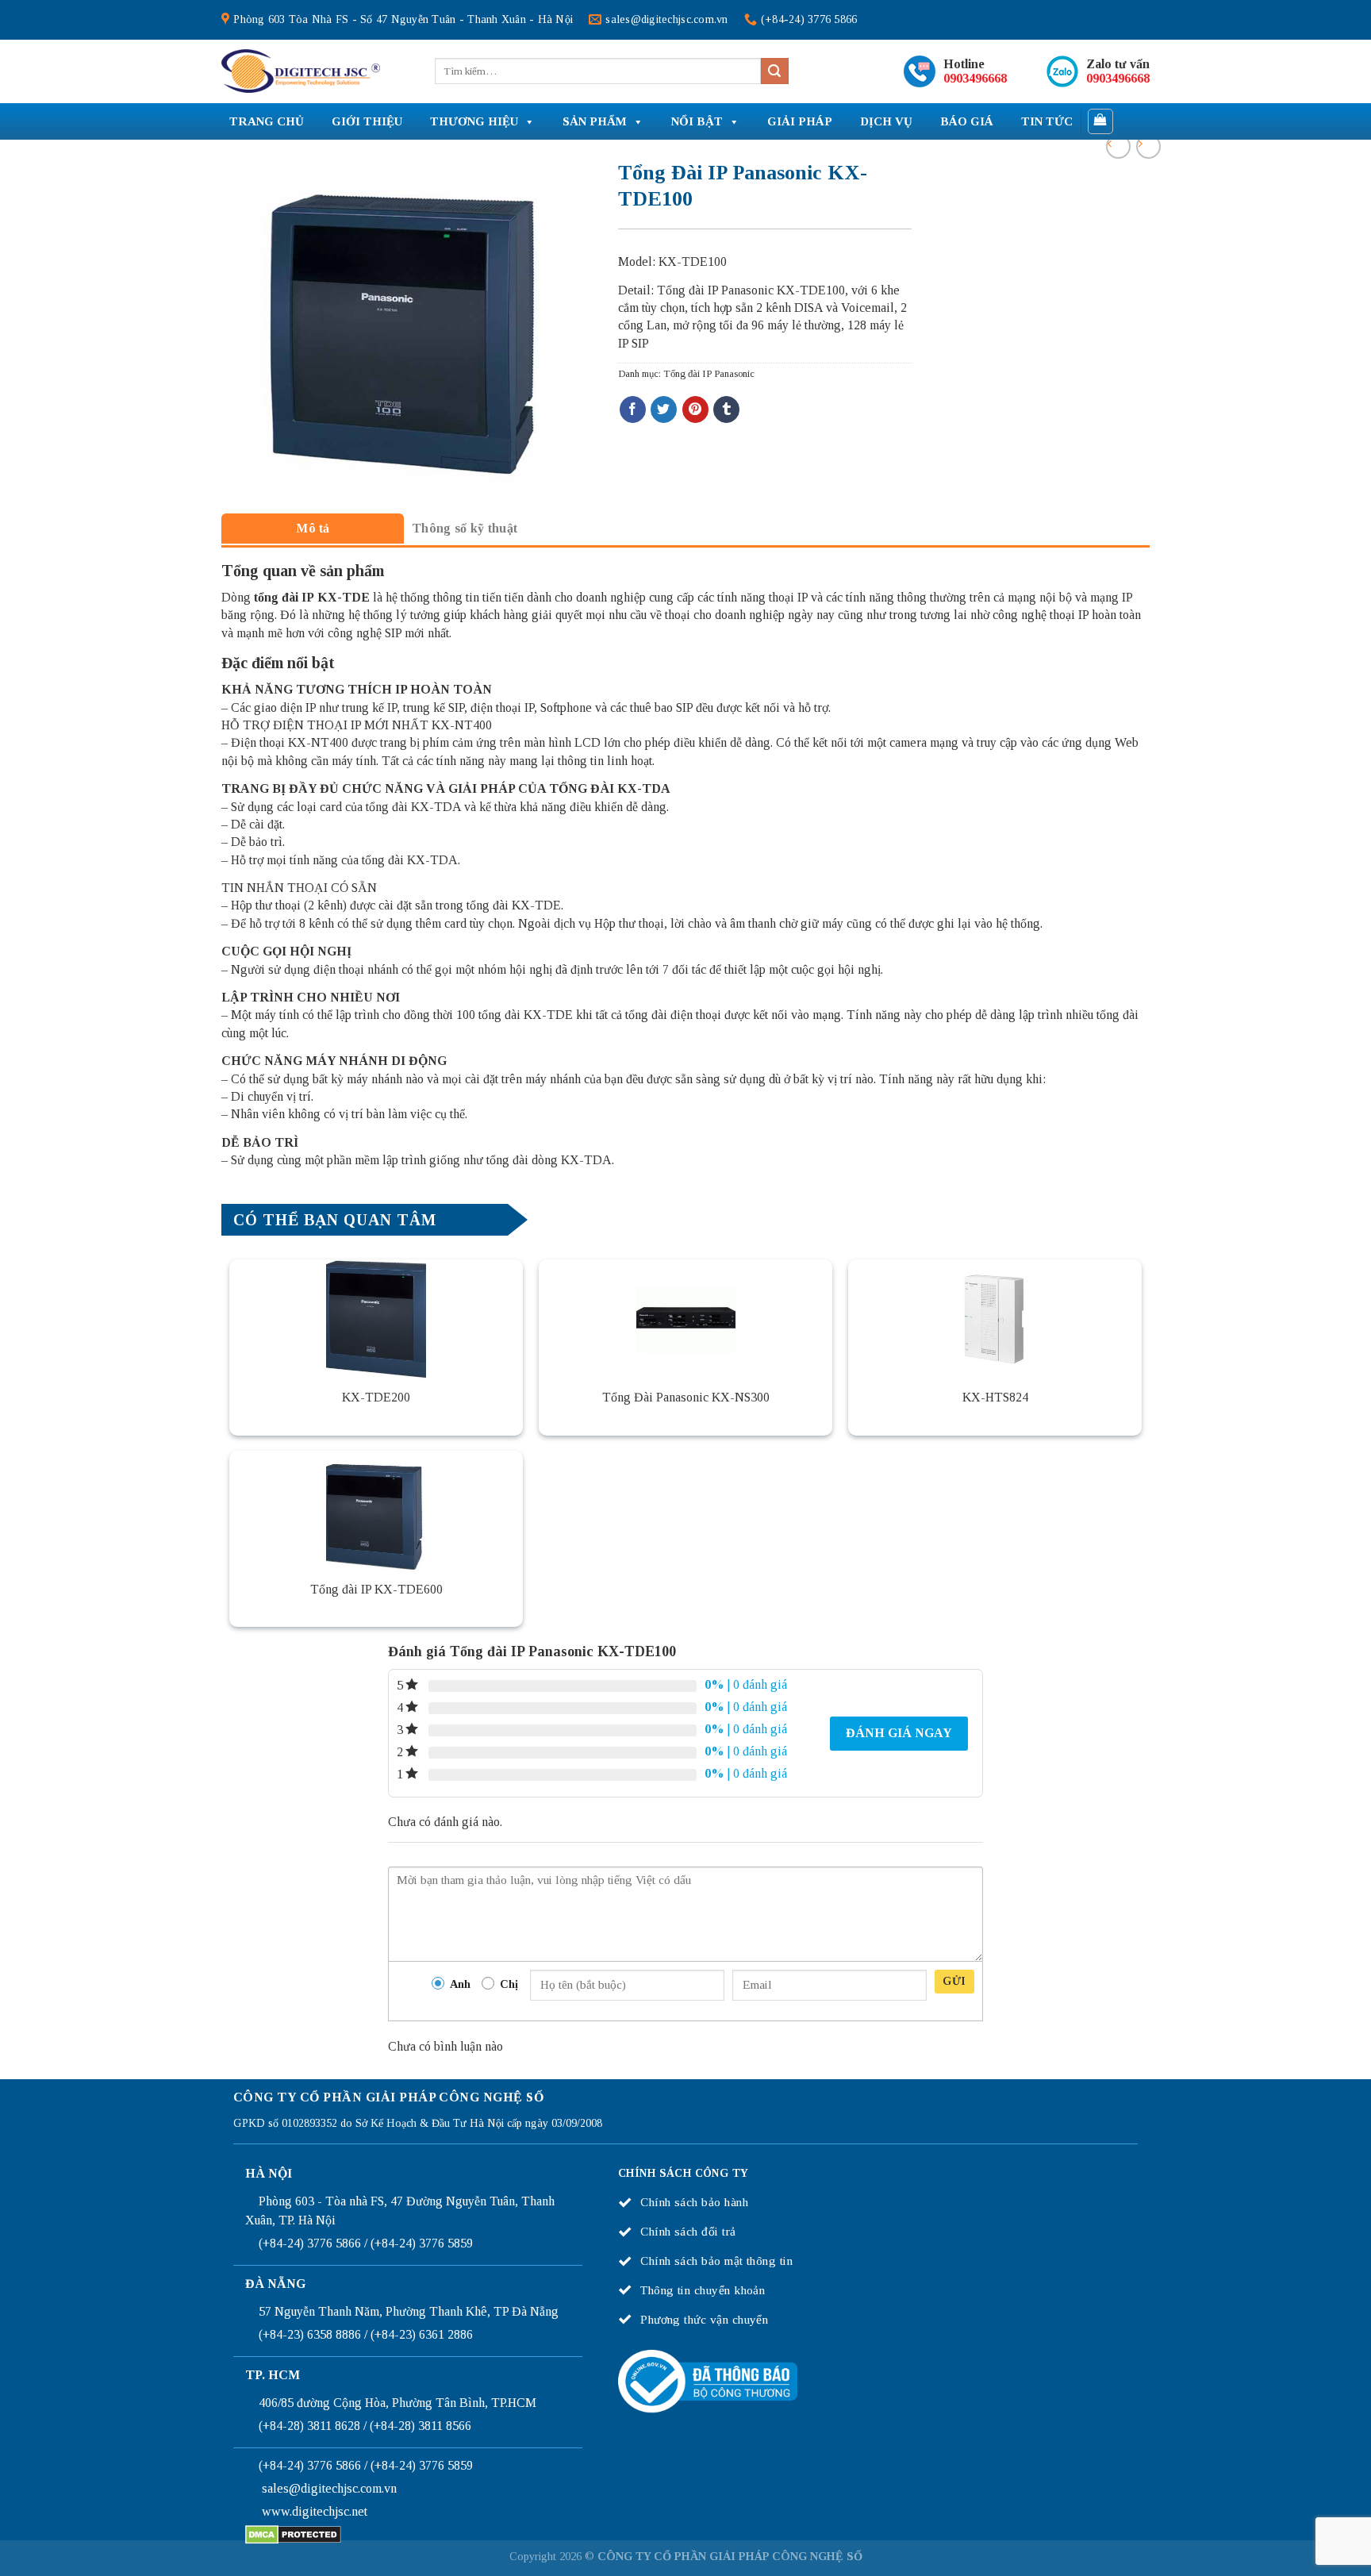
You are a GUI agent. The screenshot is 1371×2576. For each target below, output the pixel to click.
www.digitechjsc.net (315, 2511)
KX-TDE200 (376, 1397)
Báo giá (967, 121)
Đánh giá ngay (899, 1733)
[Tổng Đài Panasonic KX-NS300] (685, 1319)
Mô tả (313, 528)
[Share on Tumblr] (726, 409)
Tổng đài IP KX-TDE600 (376, 1589)
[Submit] (774, 71)
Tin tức (1047, 121)
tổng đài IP (284, 597)
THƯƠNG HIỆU (474, 121)
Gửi (954, 1981)
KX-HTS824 (995, 1397)
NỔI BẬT (697, 121)
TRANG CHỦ (267, 121)
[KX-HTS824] (995, 1319)
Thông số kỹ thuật (465, 528)
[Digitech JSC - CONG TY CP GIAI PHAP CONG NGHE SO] (301, 71)
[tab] (313, 528)
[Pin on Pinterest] (695, 409)
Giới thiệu (367, 121)
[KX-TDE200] (376, 1319)
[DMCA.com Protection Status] (293, 2534)
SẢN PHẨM (595, 121)
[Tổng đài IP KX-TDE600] (376, 1510)
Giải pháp (800, 121)
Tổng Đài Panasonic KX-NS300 (686, 1397)
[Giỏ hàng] (1101, 121)
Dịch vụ (886, 121)
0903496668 (975, 78)
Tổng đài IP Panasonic (709, 374)
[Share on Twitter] (664, 409)
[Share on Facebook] (633, 409)
